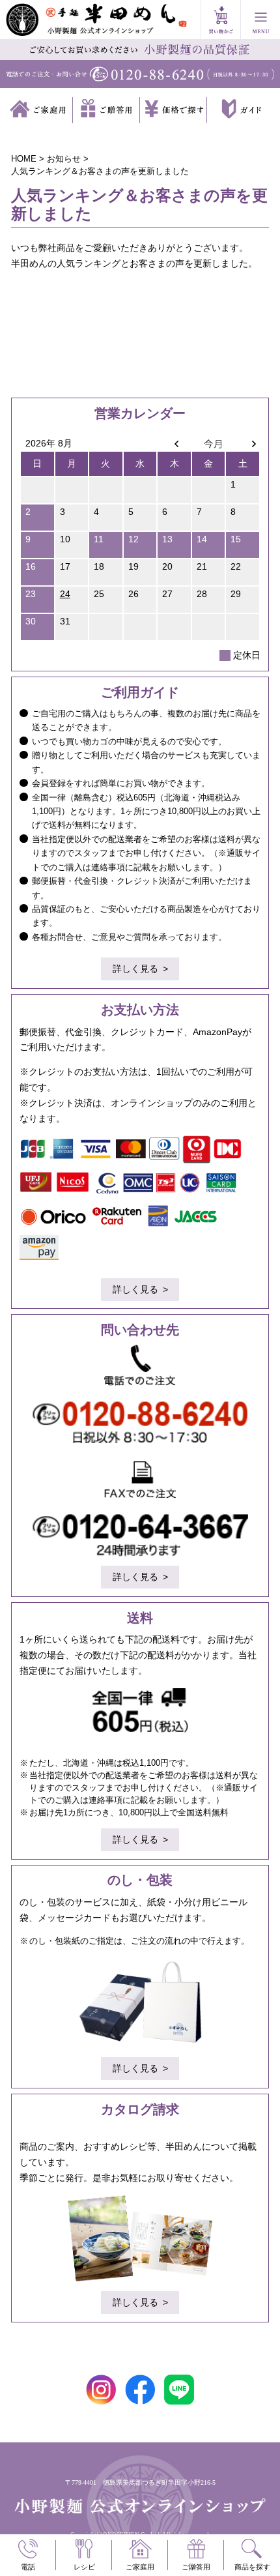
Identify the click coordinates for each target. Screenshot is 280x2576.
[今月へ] (209, 443)
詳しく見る (135, 969)
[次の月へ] (243, 443)
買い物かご (221, 20)
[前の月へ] (174, 443)
